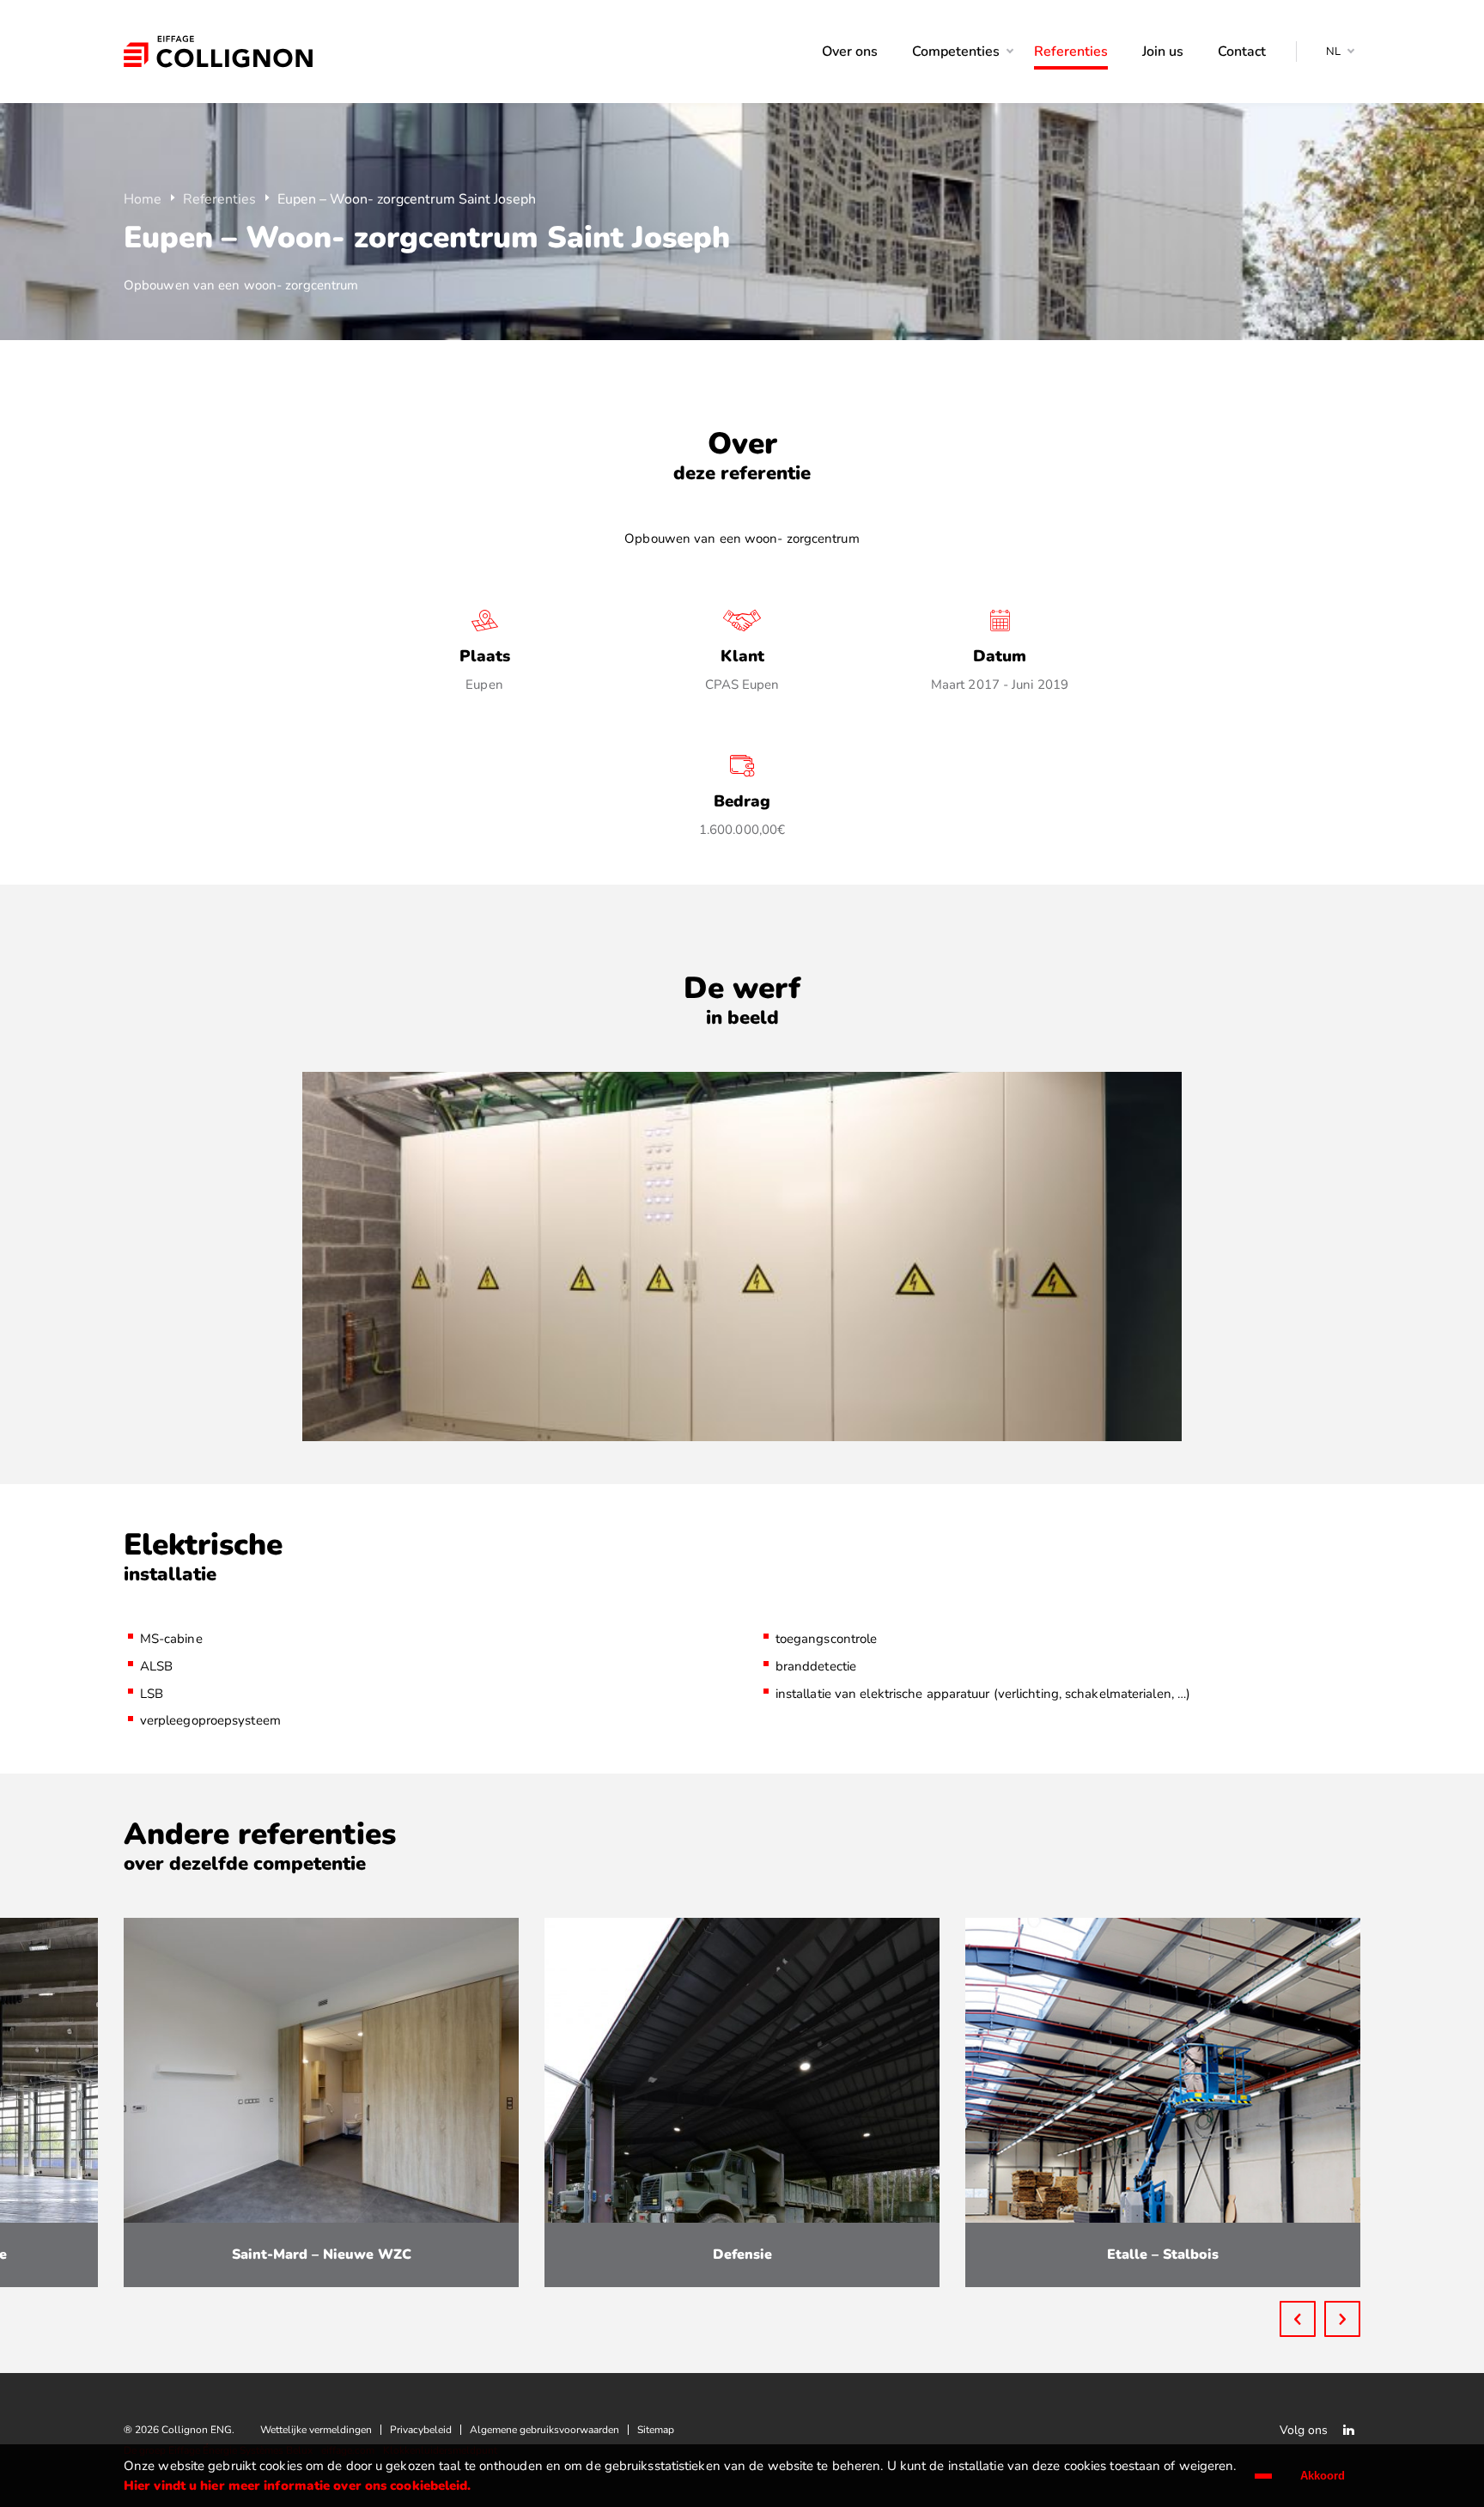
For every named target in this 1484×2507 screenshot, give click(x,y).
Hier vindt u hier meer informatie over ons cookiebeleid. (298, 2486)
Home (143, 199)
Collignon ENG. (218, 52)
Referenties (219, 199)
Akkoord (1323, 2476)
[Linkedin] (1348, 2430)
